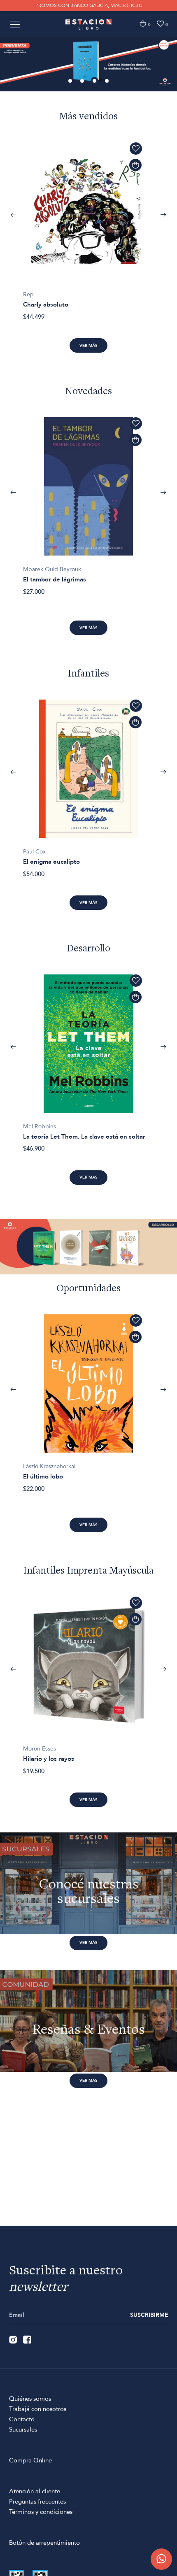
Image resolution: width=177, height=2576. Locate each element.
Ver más (88, 346)
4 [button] (107, 81)
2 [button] (83, 81)
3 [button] (95, 81)
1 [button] (71, 81)
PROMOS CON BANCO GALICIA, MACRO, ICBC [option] (89, 5)
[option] (88, 64)
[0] (143, 24)
